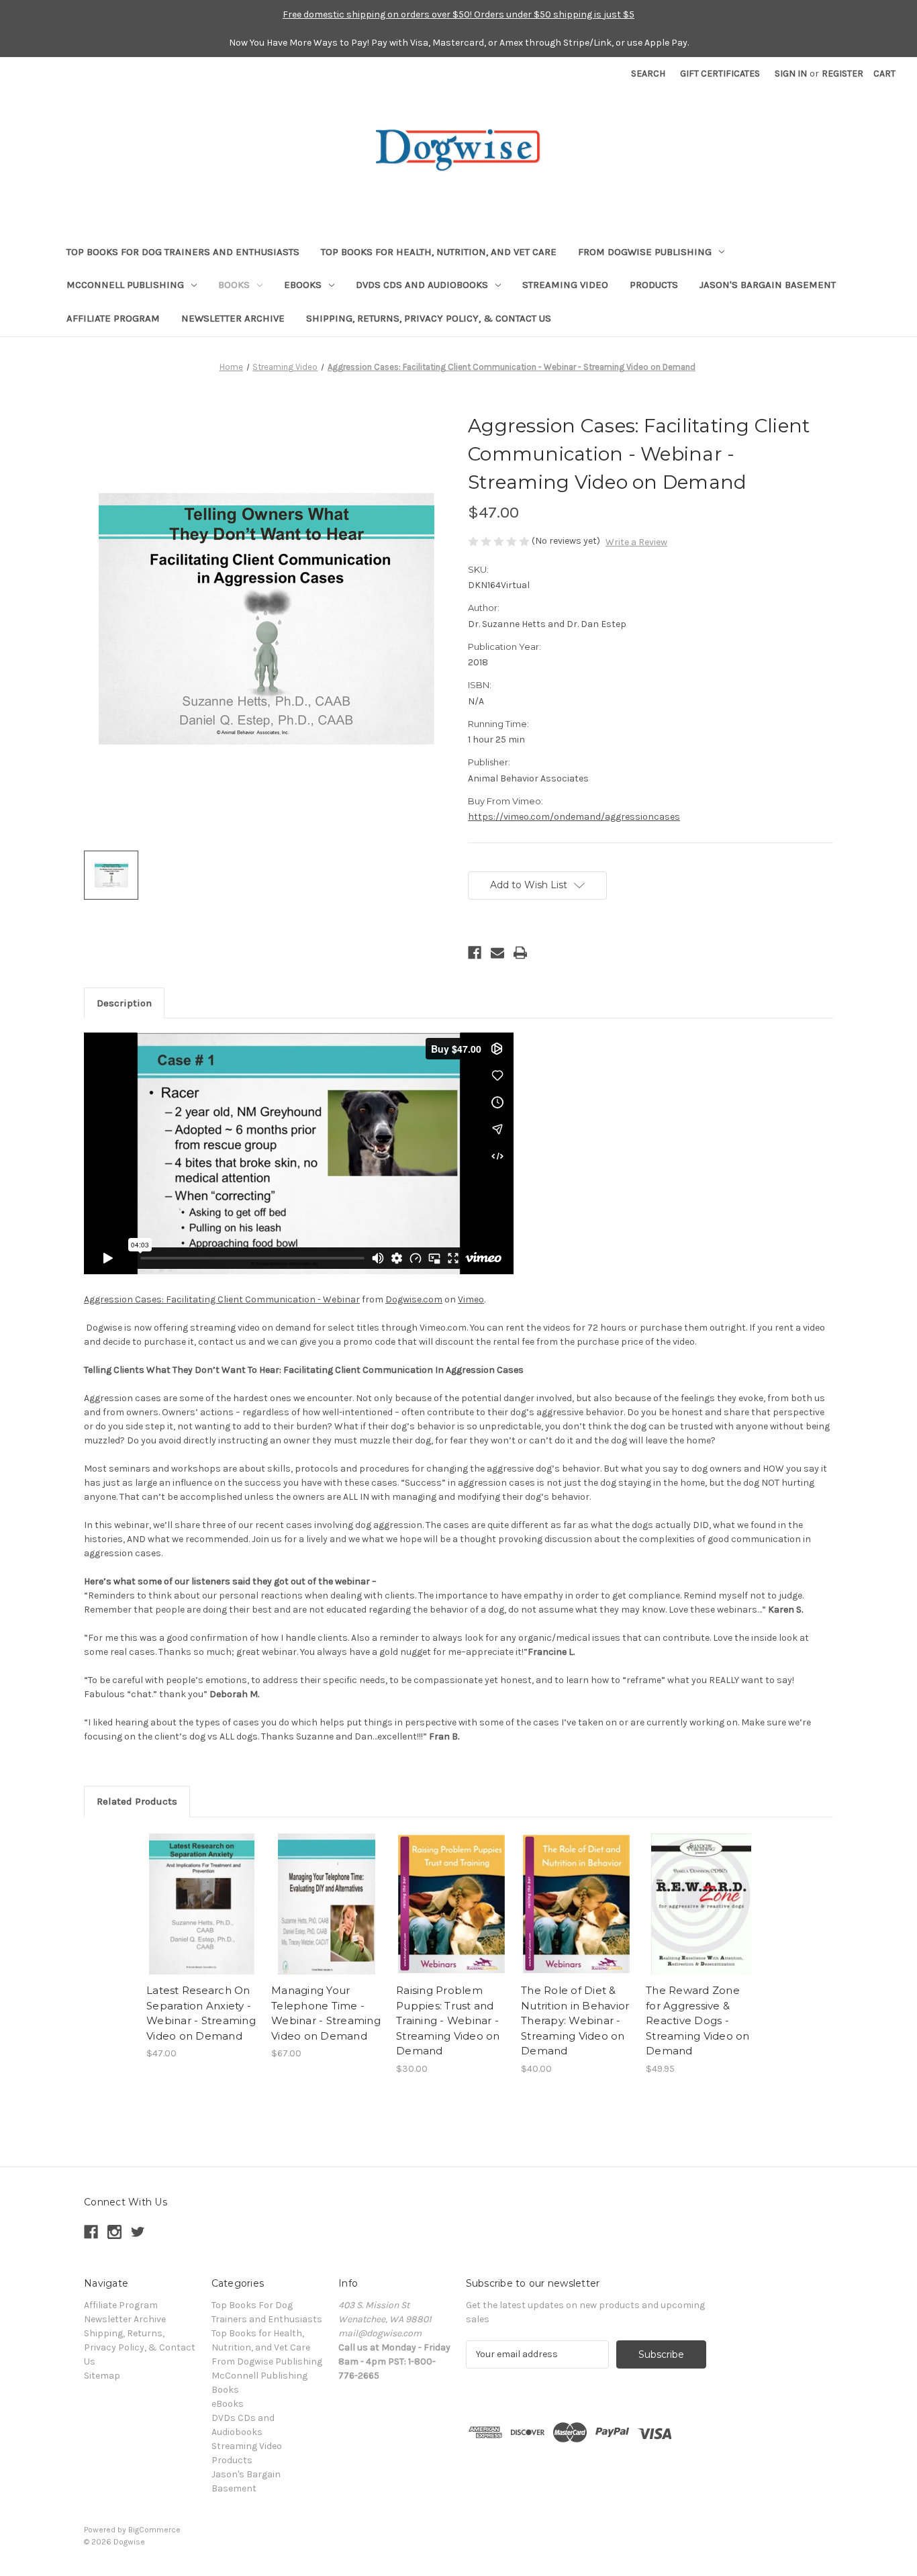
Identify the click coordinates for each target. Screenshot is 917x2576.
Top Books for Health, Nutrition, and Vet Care (439, 252)
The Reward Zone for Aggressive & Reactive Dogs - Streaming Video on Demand (698, 2020)
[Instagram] (114, 2232)
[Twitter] (138, 2232)
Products (654, 285)
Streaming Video (565, 285)
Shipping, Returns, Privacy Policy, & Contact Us (429, 318)
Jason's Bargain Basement (768, 285)
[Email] (497, 953)
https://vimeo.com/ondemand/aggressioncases (574, 817)
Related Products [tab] (137, 1801)
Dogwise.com (414, 1299)
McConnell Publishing (125, 285)
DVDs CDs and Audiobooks (422, 285)
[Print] (520, 953)
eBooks (303, 285)
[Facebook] (475, 953)
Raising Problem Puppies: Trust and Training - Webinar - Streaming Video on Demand (448, 2020)
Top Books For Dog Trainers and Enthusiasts (183, 252)
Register (842, 74)
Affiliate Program (113, 318)
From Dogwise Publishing (645, 252)
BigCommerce (154, 2530)
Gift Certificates (720, 74)
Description (124, 1003)
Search (648, 74)
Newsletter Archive (233, 318)
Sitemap (102, 2376)
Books (234, 285)
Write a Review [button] (636, 542)
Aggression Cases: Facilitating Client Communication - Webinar (222, 1299)
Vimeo (471, 1299)
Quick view (202, 1904)
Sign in (791, 74)
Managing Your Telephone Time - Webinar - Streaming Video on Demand (326, 2013)
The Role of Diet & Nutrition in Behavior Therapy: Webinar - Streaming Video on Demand (575, 2020)
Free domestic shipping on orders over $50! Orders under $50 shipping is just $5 (458, 14)
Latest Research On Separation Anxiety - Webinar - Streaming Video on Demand (201, 2013)
